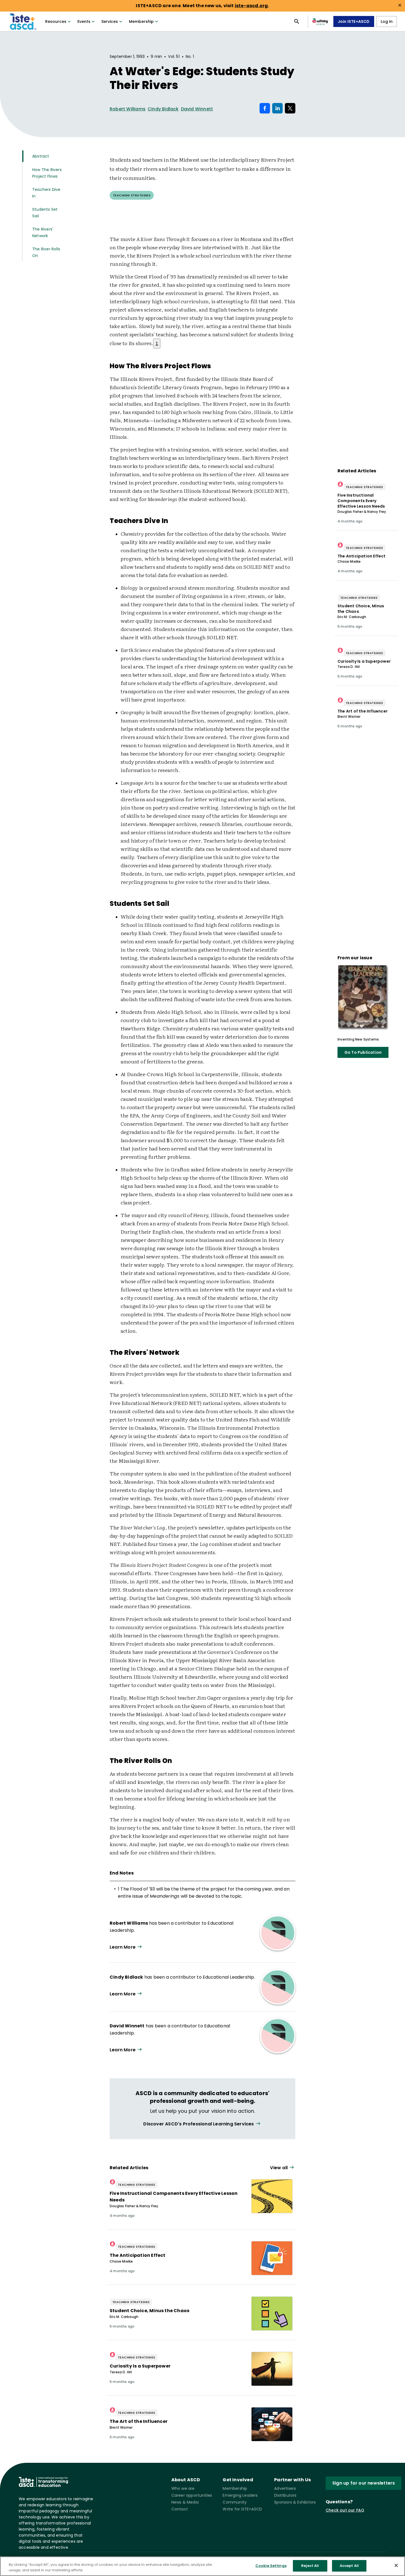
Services (110, 21)
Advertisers (285, 2488)
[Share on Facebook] (265, 108)
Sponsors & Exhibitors (295, 2502)
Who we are (183, 2488)
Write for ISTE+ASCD (242, 2509)
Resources (56, 21)
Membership (141, 21)
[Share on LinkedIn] (277, 108)
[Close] (396, 2565)
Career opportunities (192, 2495)
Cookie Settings (271, 2566)
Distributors (285, 2495)
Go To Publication (363, 1052)
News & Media (185, 2502)
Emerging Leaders (240, 2495)
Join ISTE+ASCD (354, 21)
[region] (202, 2566)
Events (84, 21)
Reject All (310, 2566)
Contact (180, 2509)
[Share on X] (290, 108)
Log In (387, 21)
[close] (400, 5)
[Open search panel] (297, 21)
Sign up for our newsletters (364, 2483)
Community (235, 2502)
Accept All (349, 2566)
